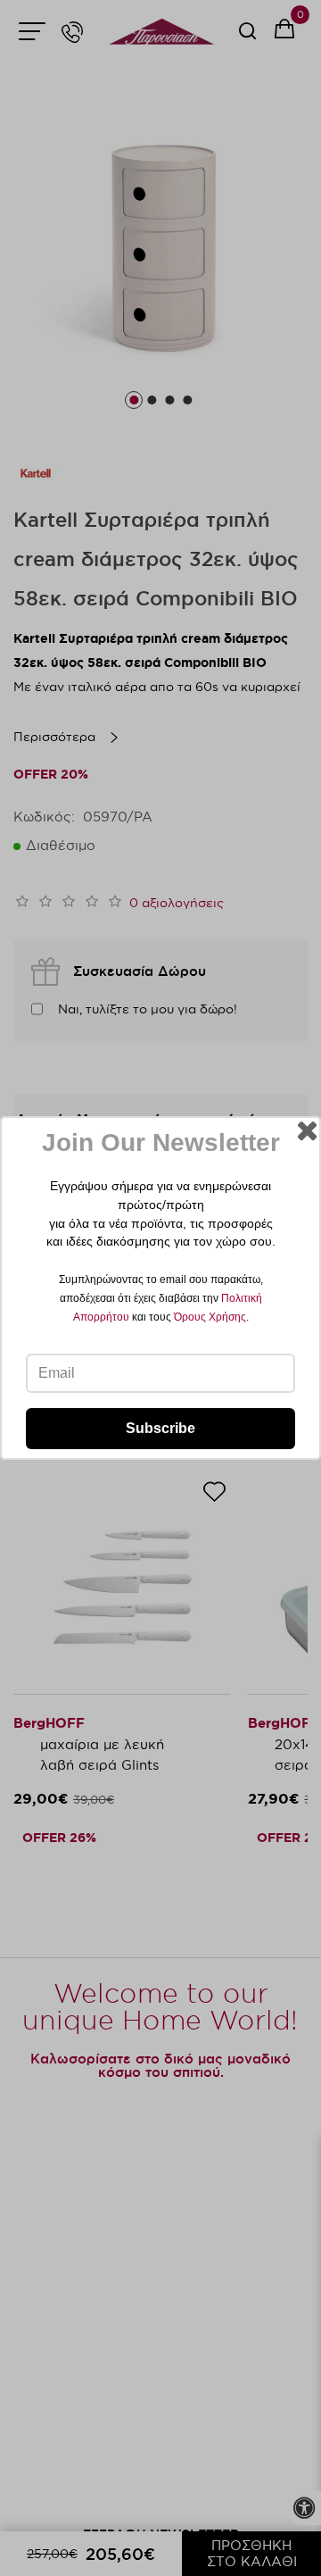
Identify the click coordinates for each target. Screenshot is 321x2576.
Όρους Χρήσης (210, 1317)
